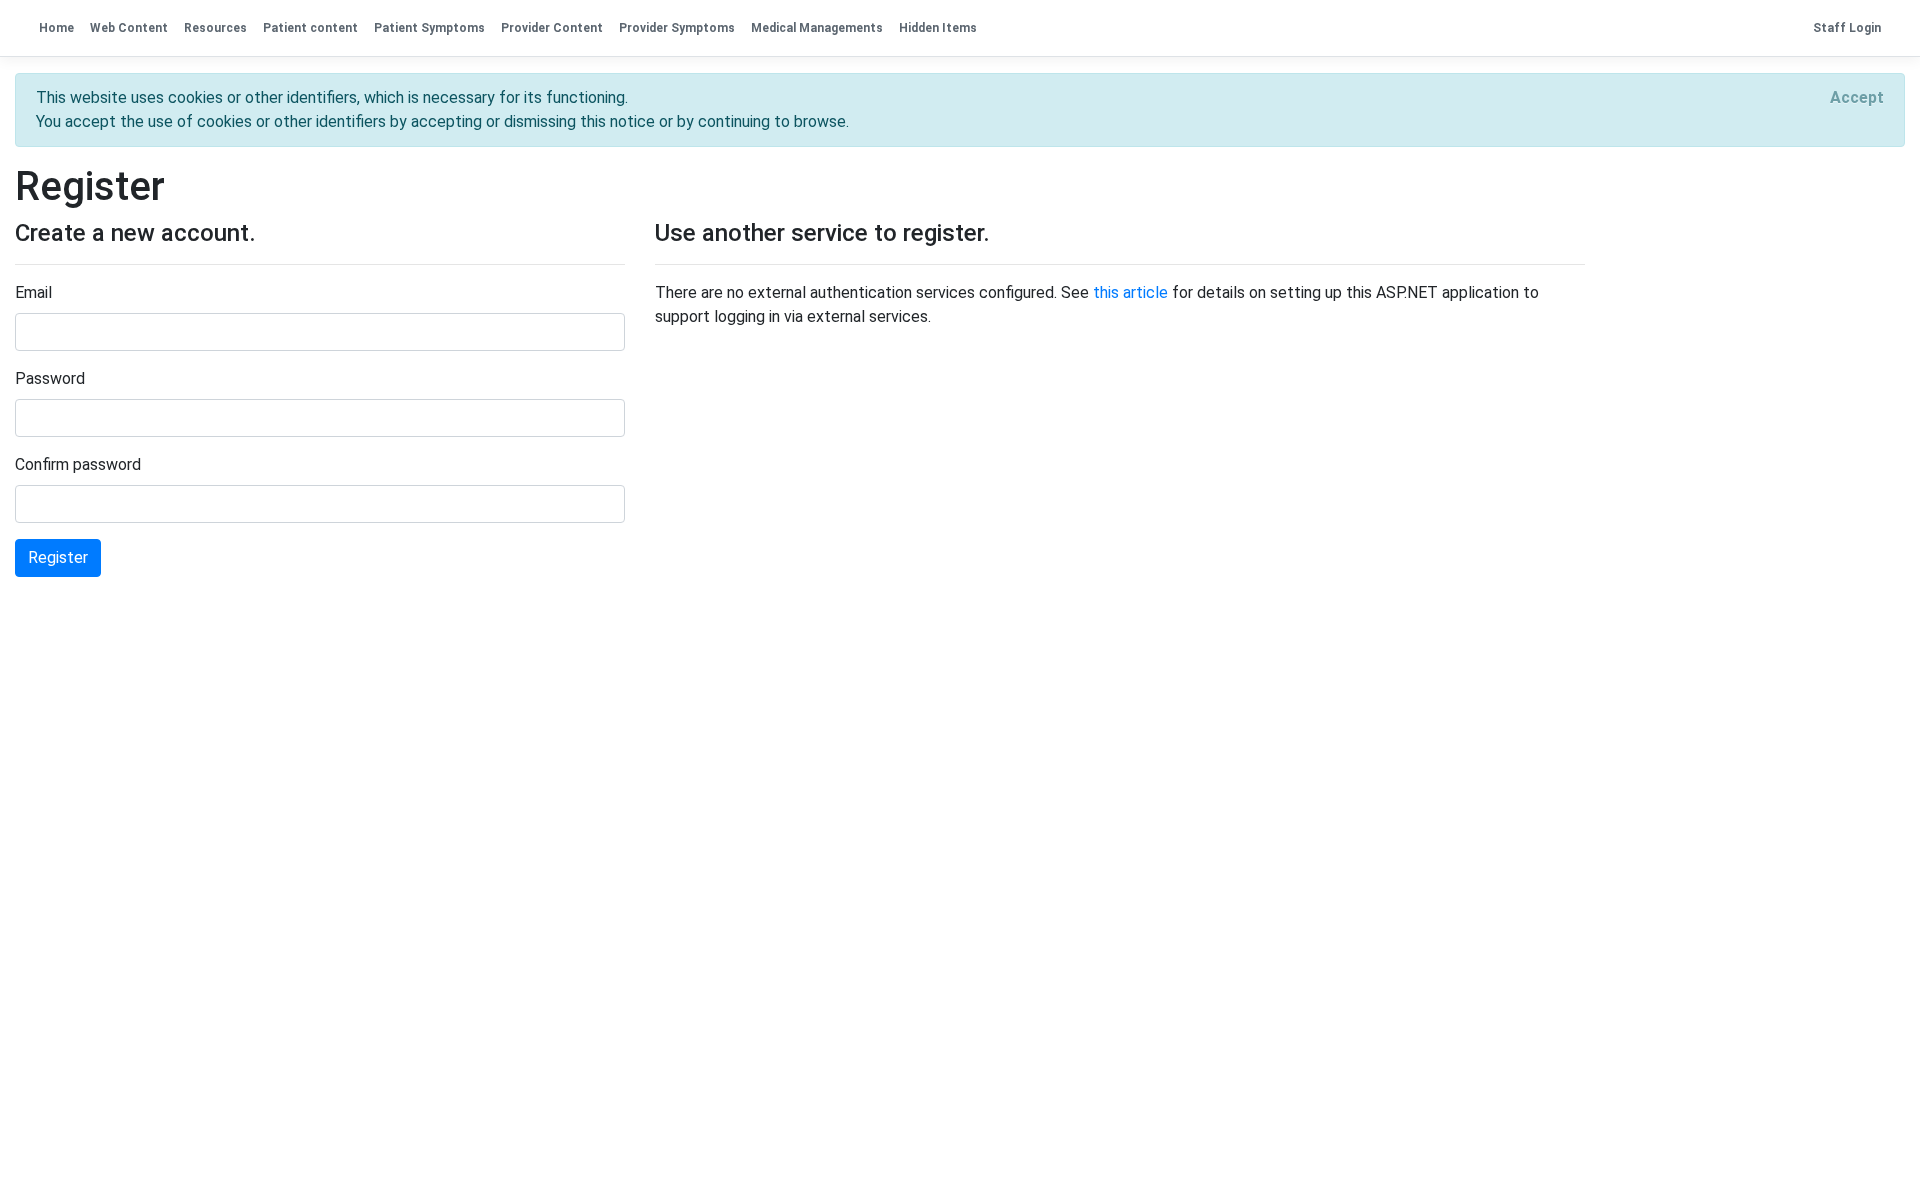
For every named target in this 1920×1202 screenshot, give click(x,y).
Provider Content (552, 28)
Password (50, 378)
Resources (215, 28)
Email (33, 292)
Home (56, 28)
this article (1130, 292)
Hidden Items (938, 28)
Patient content (310, 28)
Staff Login (1847, 28)
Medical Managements (817, 28)
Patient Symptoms (429, 28)
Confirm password (78, 464)
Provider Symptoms (677, 28)
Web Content (129, 28)
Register (58, 557)
